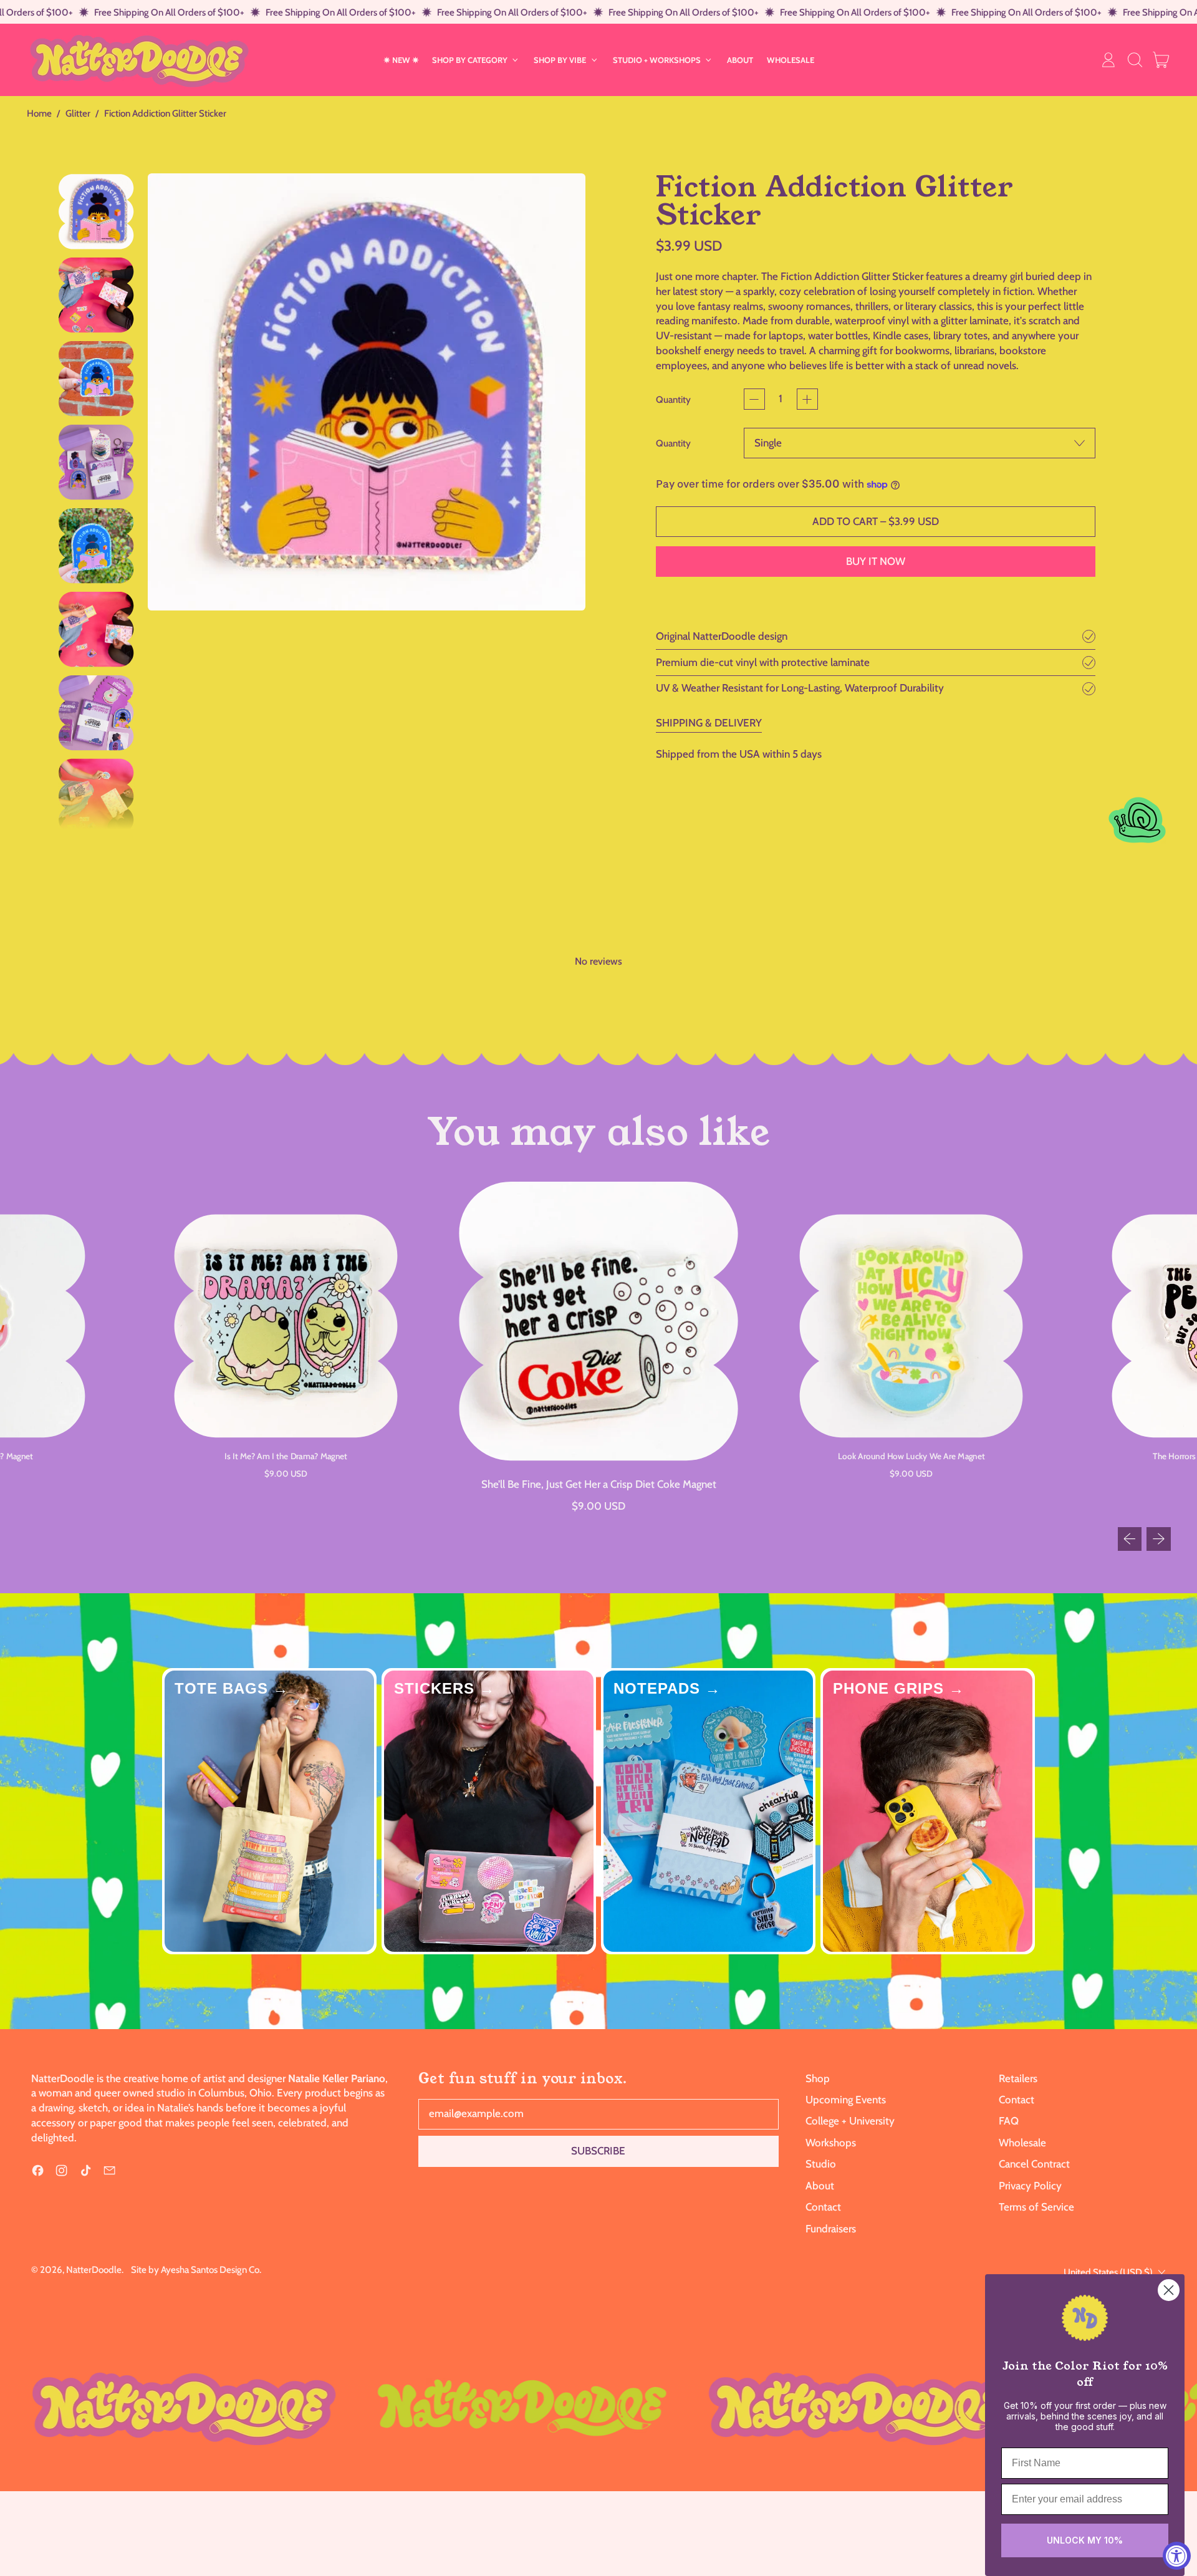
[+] (807, 399)
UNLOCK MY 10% (1085, 2540)
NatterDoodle (94, 2270)
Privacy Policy (1030, 2186)
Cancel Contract (1034, 2164)
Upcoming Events (846, 2100)
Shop (818, 2078)
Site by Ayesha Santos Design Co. (196, 2270)
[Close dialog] (1169, 2290)
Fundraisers (831, 2229)
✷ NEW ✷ (401, 60)
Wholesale (1022, 2143)
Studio (821, 2164)
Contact (823, 2207)
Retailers (1018, 2078)
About (820, 2186)
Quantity (673, 399)
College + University (850, 2121)
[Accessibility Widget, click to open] (1177, 2556)
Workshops (831, 2143)
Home (39, 113)
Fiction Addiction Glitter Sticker (165, 113)
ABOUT (740, 60)
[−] (754, 399)
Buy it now (876, 561)
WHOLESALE (791, 60)
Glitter (78, 113)
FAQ (1009, 2121)
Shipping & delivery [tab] (709, 723)
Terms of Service (1036, 2207)
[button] (1135, 60)
